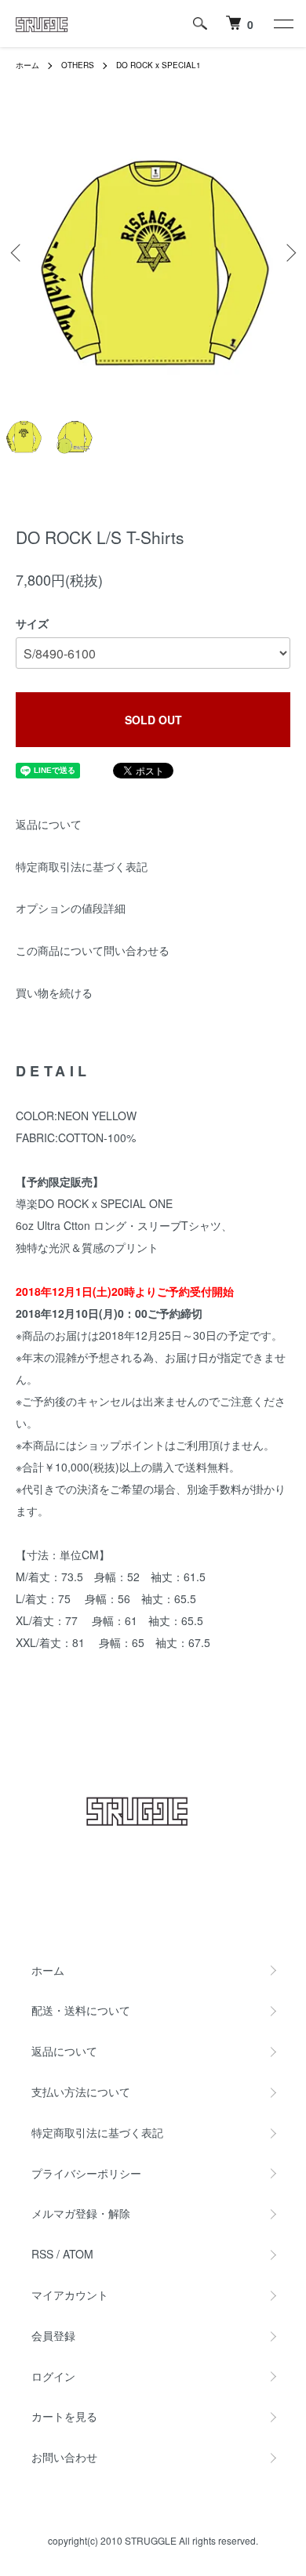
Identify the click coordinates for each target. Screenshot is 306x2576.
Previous (18, 253)
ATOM (78, 2254)
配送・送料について (81, 2010)
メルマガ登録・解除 (81, 2213)
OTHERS (78, 65)
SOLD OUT (153, 720)
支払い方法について (81, 2092)
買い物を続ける (54, 992)
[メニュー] (282, 24)
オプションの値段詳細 (71, 908)
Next (288, 253)
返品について (49, 824)
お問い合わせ (64, 2457)
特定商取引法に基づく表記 (82, 866)
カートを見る (64, 2416)
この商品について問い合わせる (93, 950)
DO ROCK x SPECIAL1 (158, 65)
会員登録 (53, 2335)
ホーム (27, 65)
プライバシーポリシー (86, 2173)
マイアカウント (70, 2295)
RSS (42, 2254)
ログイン (53, 2376)
